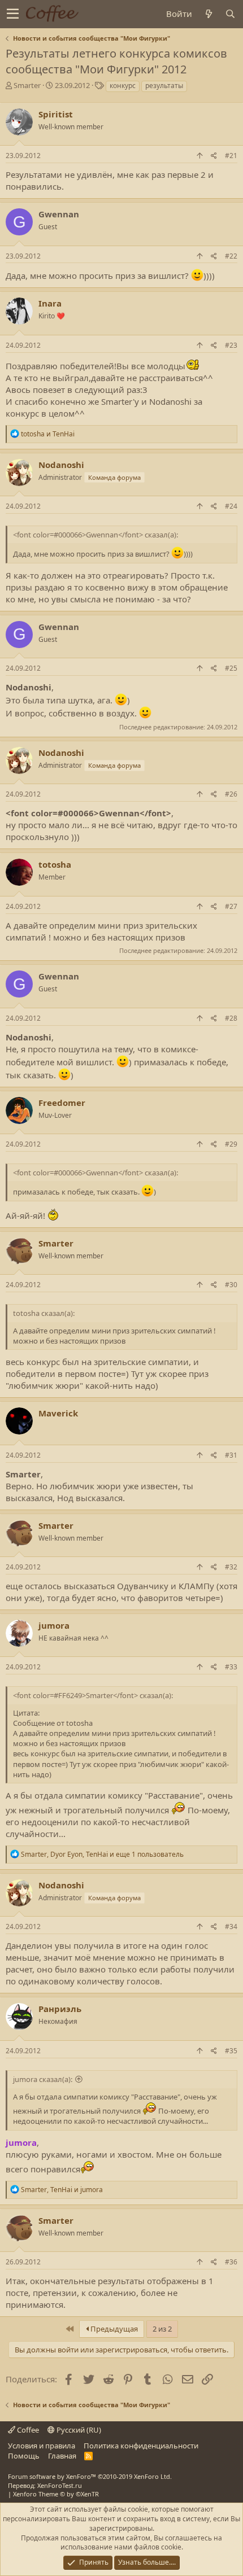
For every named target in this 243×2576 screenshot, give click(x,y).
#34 (231, 1926)
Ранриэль (60, 2009)
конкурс (123, 86)
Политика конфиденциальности (141, 2446)
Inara (50, 303)
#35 (231, 2051)
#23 (231, 345)
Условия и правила (42, 2446)
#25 (231, 668)
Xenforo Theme (56, 2494)
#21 (231, 156)
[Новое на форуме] (209, 14)
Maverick (58, 1413)
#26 (231, 794)
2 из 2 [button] (162, 2329)
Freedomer (62, 1103)
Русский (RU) (78, 2430)
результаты (164, 86)
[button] (13, 14)
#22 (231, 256)
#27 (231, 906)
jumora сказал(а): (43, 2079)
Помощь (24, 2456)
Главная (62, 2456)
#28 (231, 1018)
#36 (231, 2262)
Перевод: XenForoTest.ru (45, 2485)
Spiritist (56, 114)
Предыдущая (113, 2329)
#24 (231, 506)
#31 (231, 1455)
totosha (55, 864)
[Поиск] (230, 14)
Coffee (27, 2430)
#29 (231, 1144)
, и (62, 2190)
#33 (231, 1667)
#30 (231, 1285)
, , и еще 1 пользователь (102, 1854)
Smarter (27, 85)
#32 (231, 1567)
